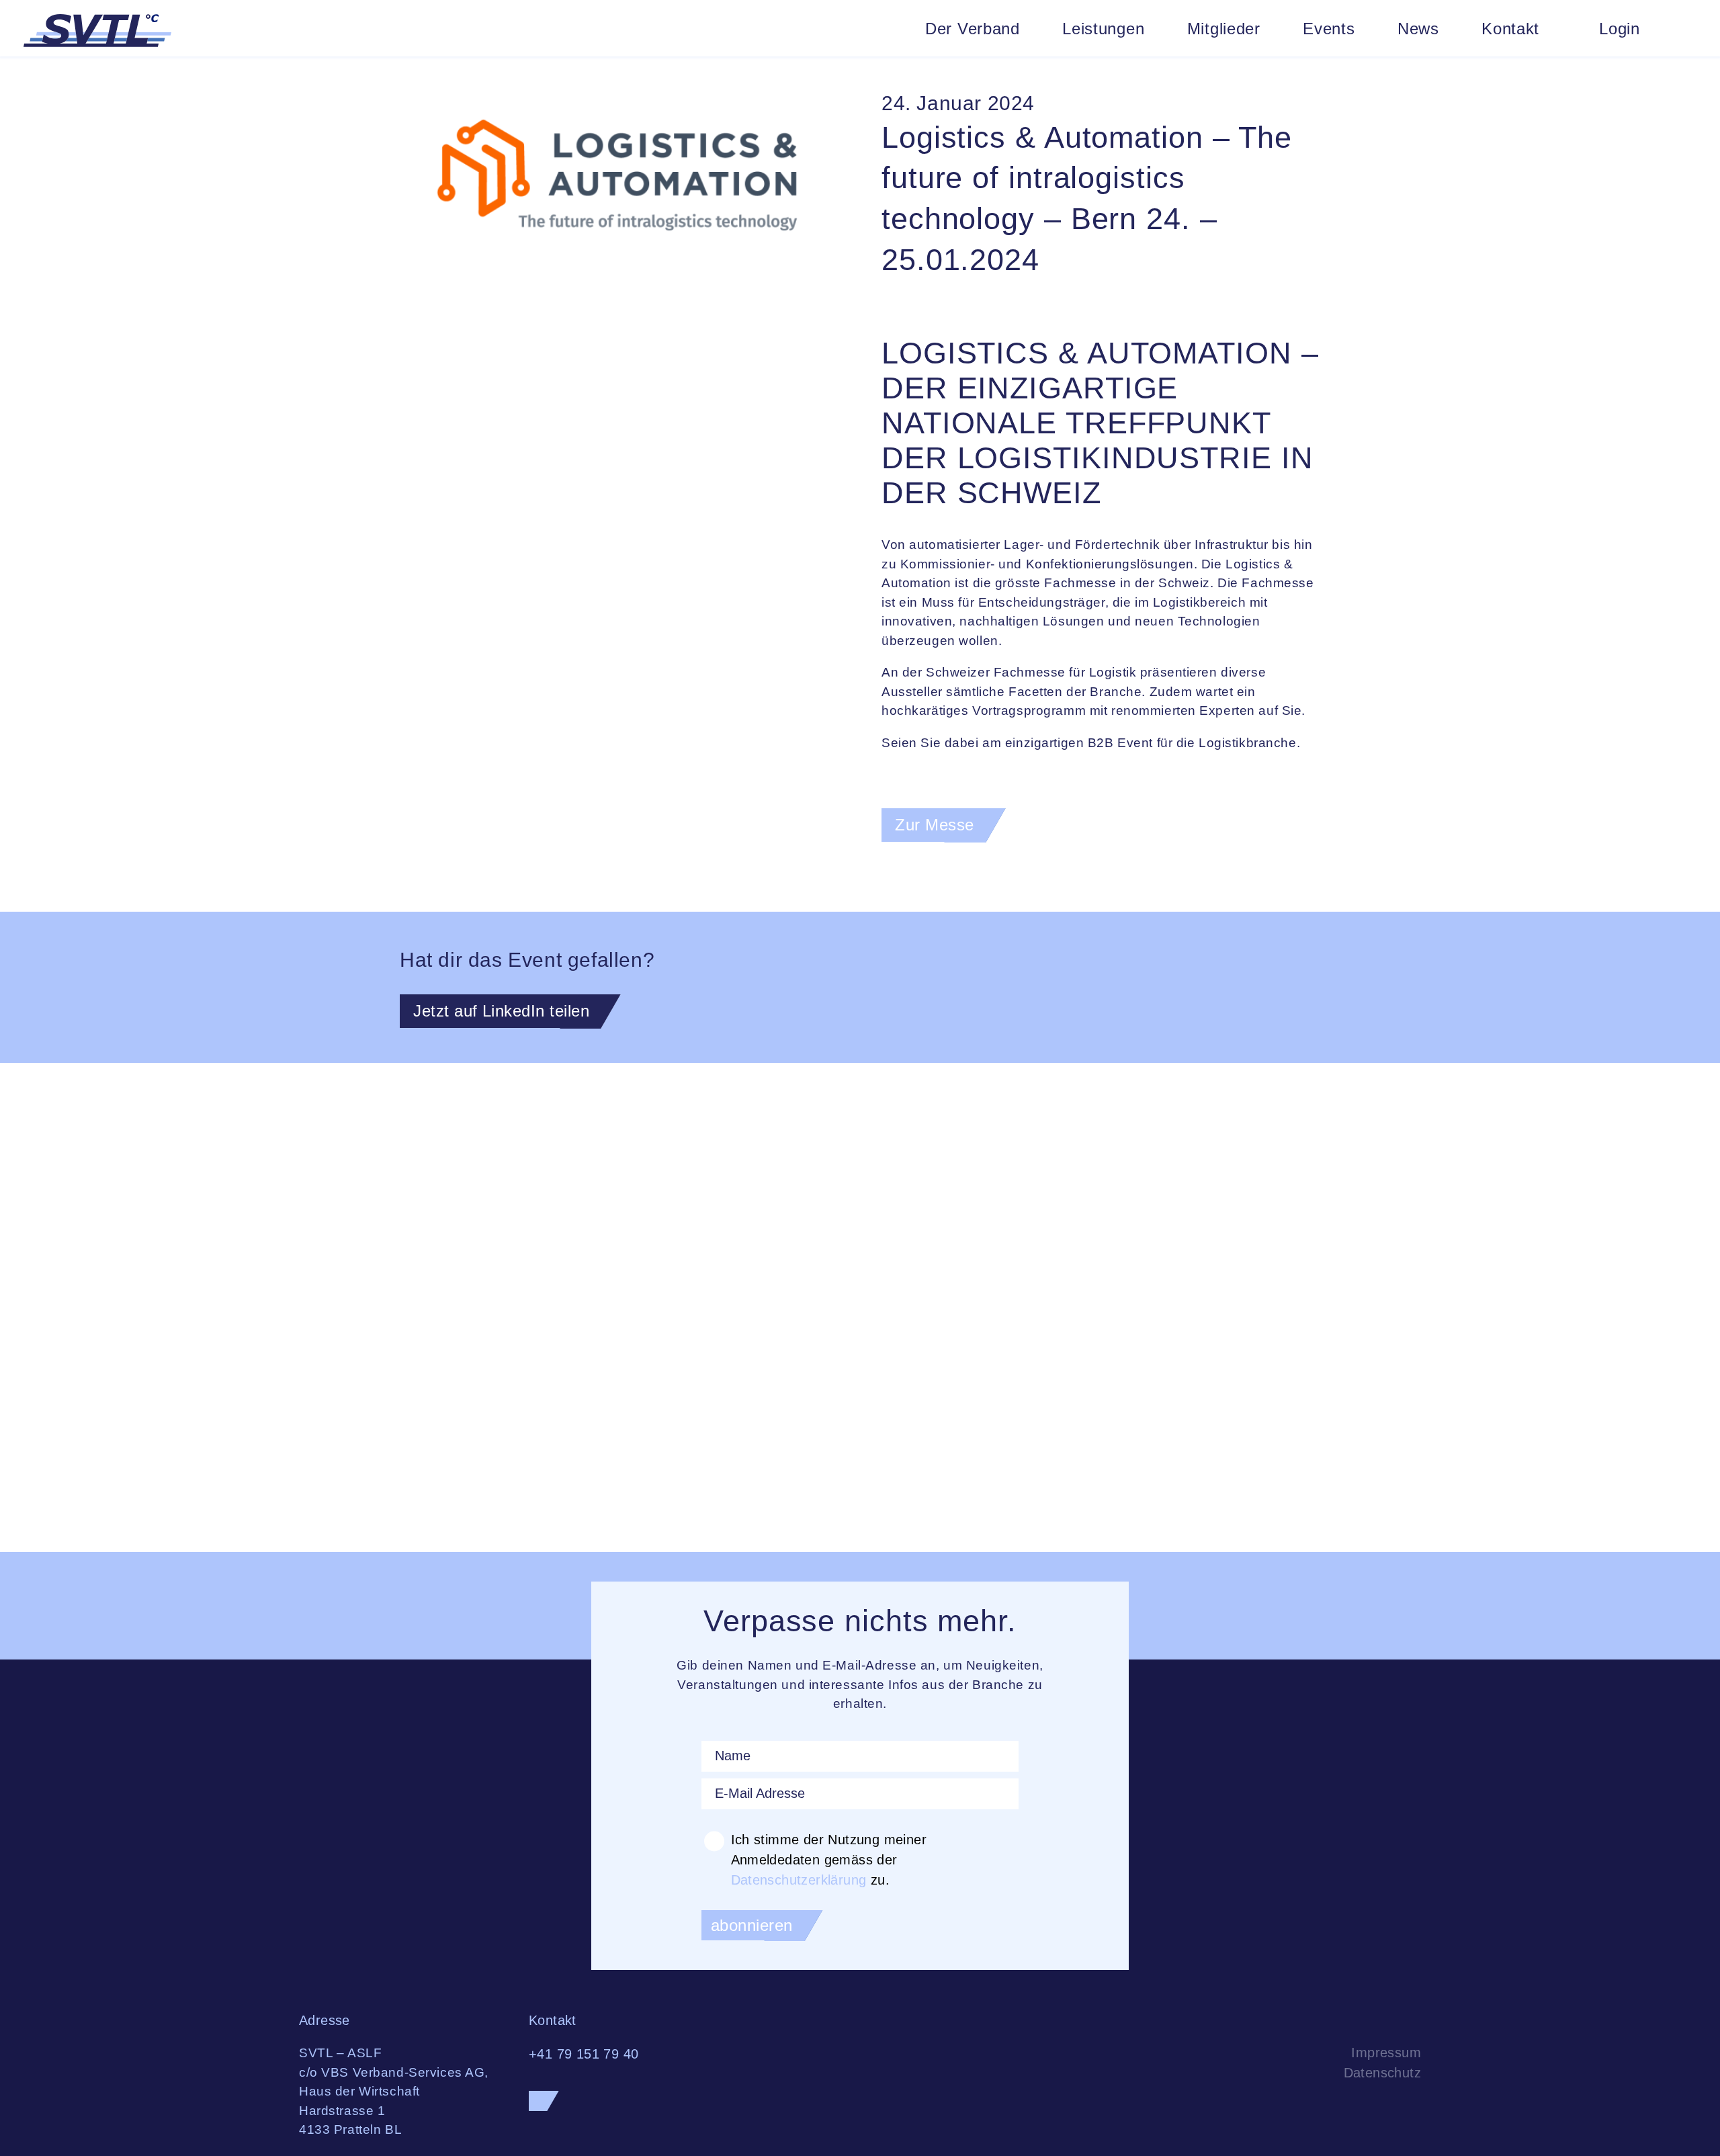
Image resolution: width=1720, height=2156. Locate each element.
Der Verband (973, 29)
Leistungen (1103, 29)
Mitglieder (1224, 29)
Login (1620, 29)
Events (1329, 29)
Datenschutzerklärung (799, 1880)
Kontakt (1510, 29)
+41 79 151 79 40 (584, 2054)
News (1418, 29)
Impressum (1386, 2053)
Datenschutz (1382, 2073)
